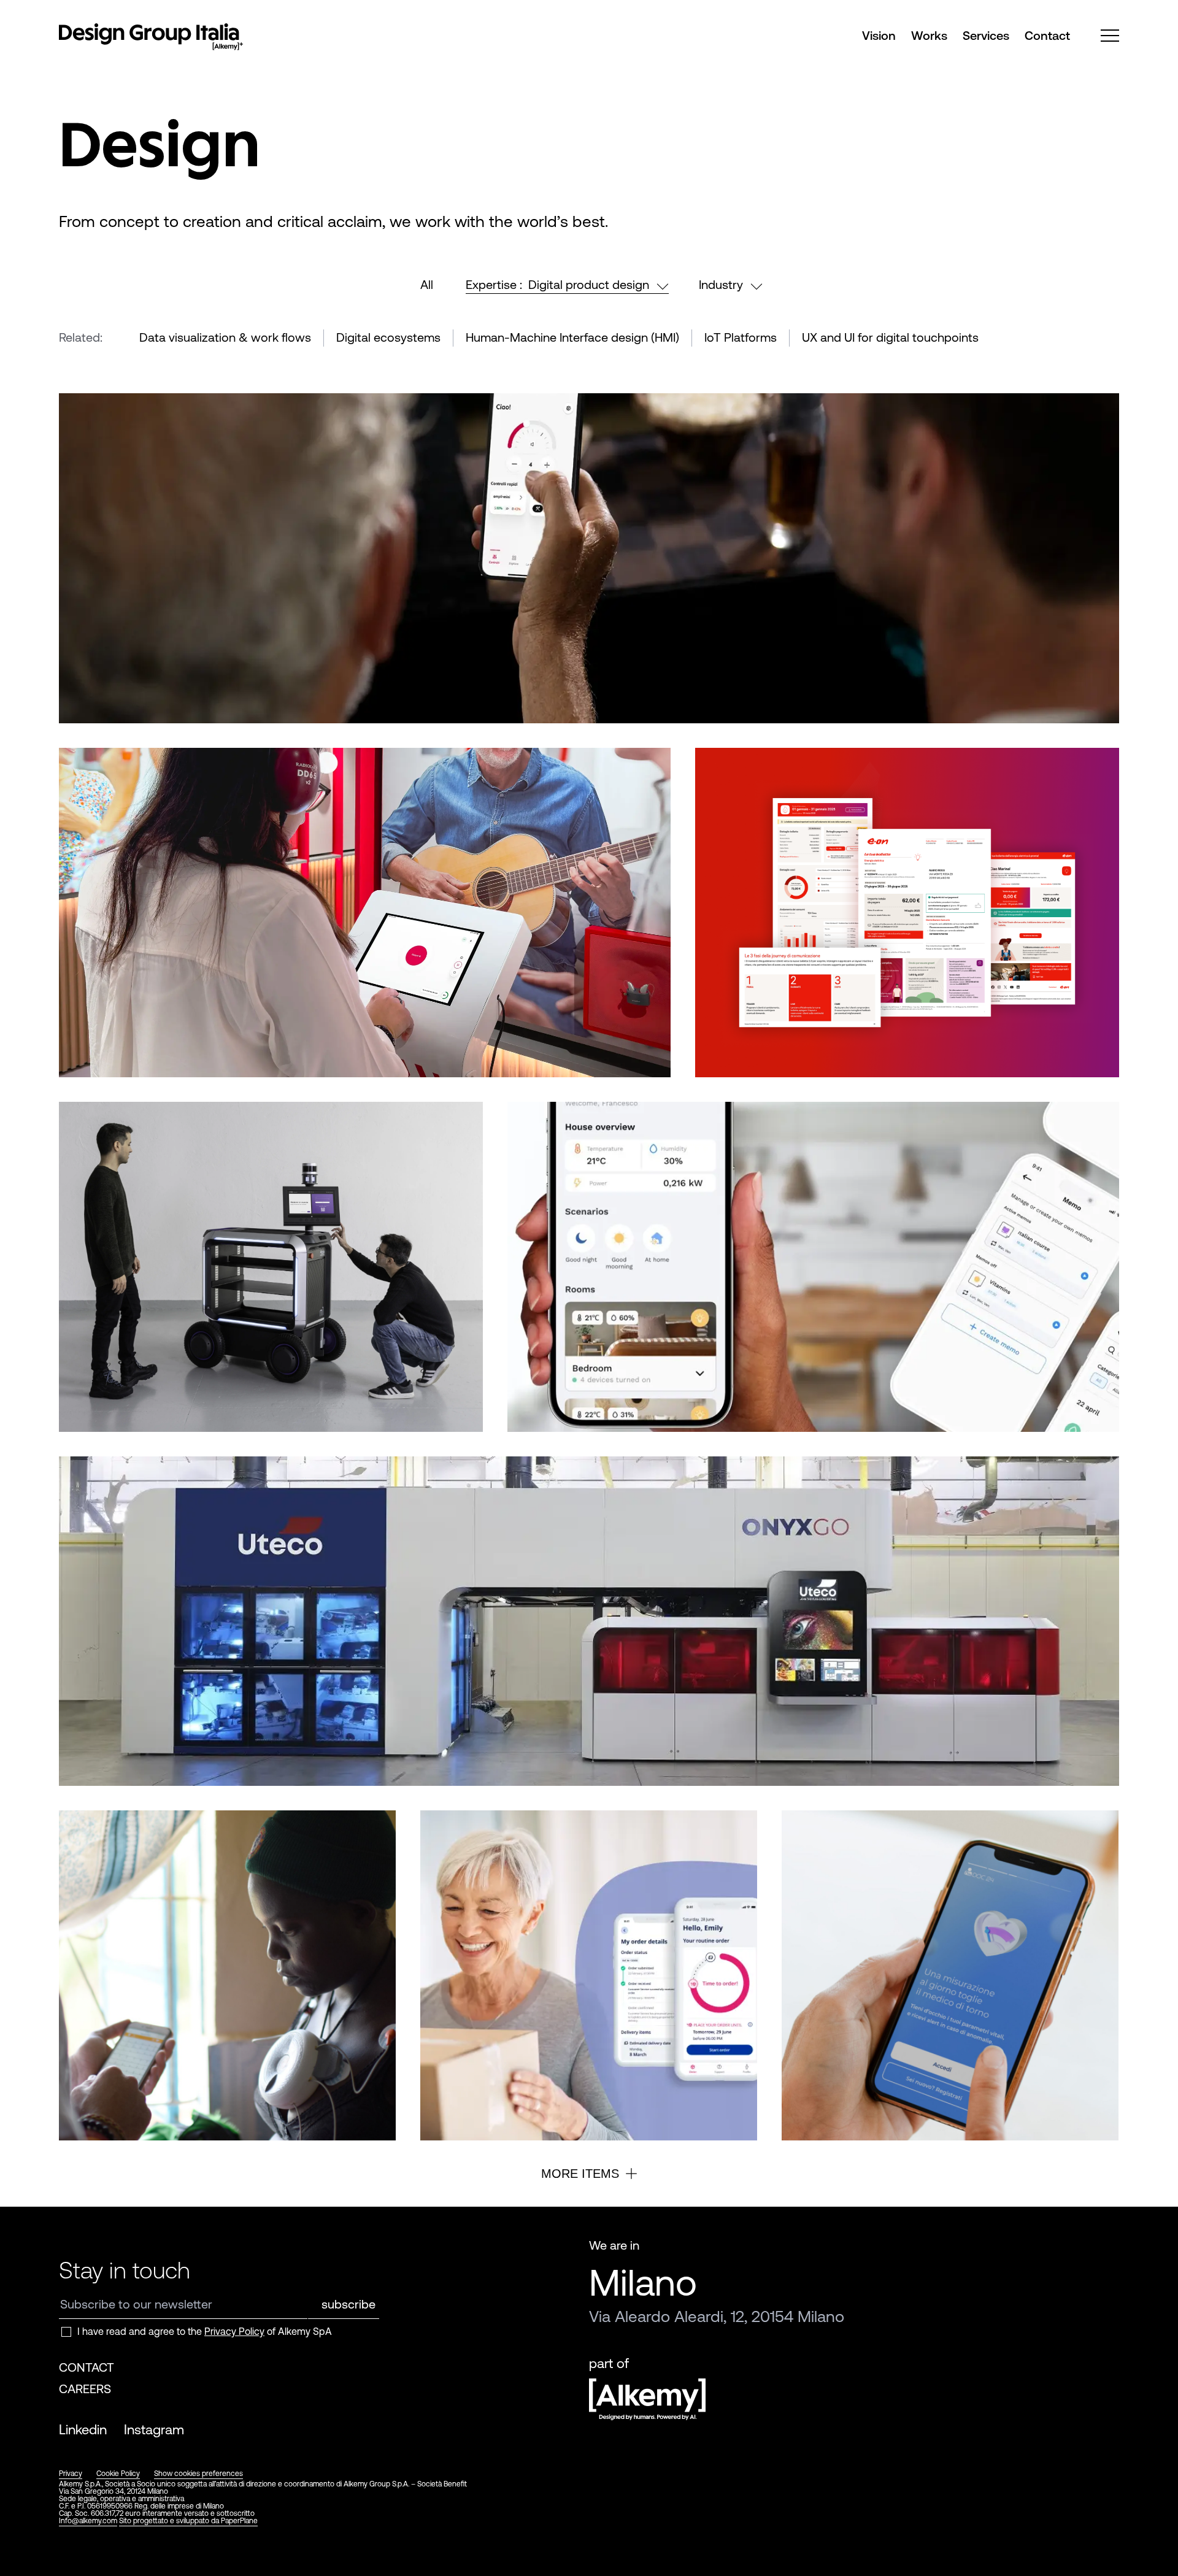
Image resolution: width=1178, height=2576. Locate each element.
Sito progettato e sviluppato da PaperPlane (188, 2521)
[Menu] (1110, 36)
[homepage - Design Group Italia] (151, 39)
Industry (721, 284)
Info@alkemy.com (88, 2521)
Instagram (154, 2430)
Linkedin (83, 2430)
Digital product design (118, 675)
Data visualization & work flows (225, 337)
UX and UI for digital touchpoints (890, 337)
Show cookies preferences (198, 2474)
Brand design (104, 1739)
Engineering (320, 1739)
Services (986, 36)
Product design (291, 1384)
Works (929, 36)
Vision (879, 36)
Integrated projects (210, 1384)
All (427, 284)
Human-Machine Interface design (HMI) (572, 337)
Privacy (71, 2474)
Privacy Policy (234, 2331)
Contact (1047, 36)
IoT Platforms (741, 337)
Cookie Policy (118, 2474)
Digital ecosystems (388, 337)
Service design (838, 1029)
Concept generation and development (213, 1739)
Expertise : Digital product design (557, 284)
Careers (85, 2389)
